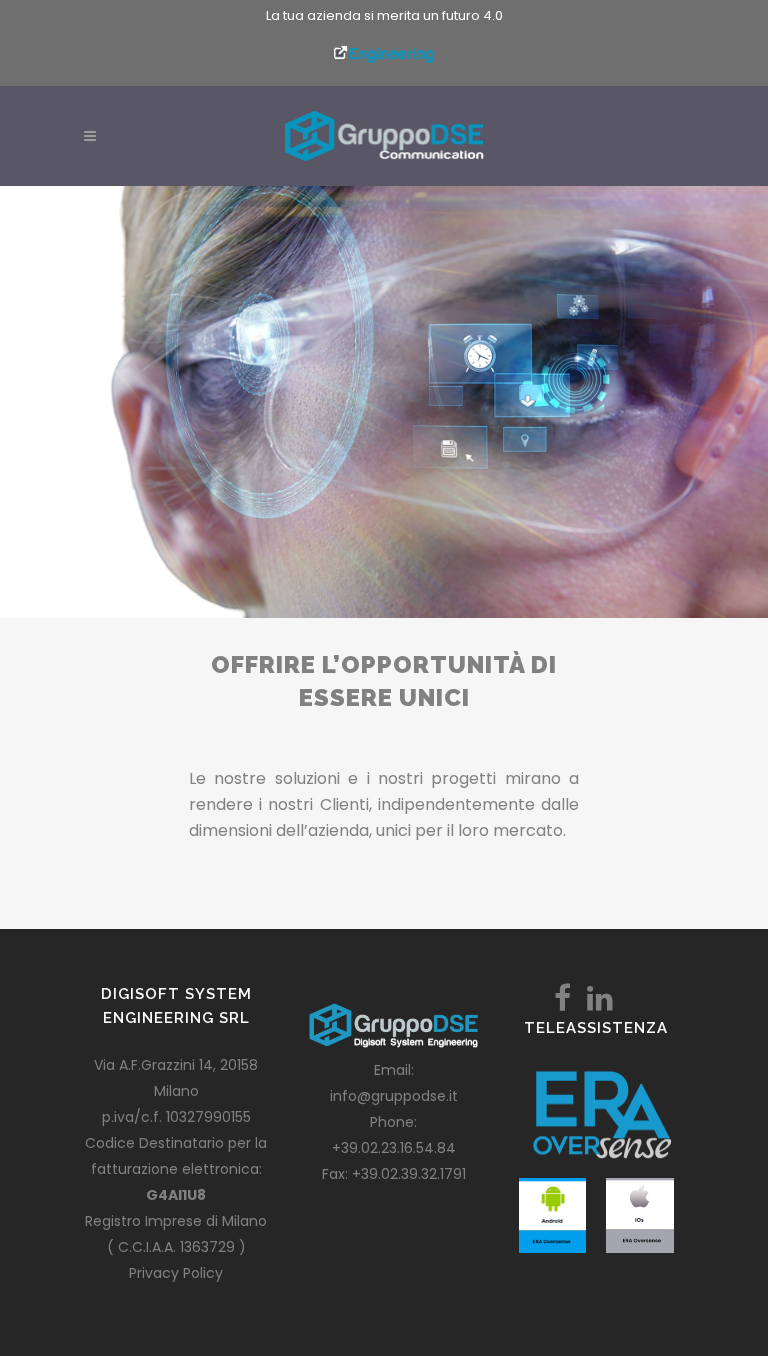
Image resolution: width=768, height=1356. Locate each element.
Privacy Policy (176, 1273)
